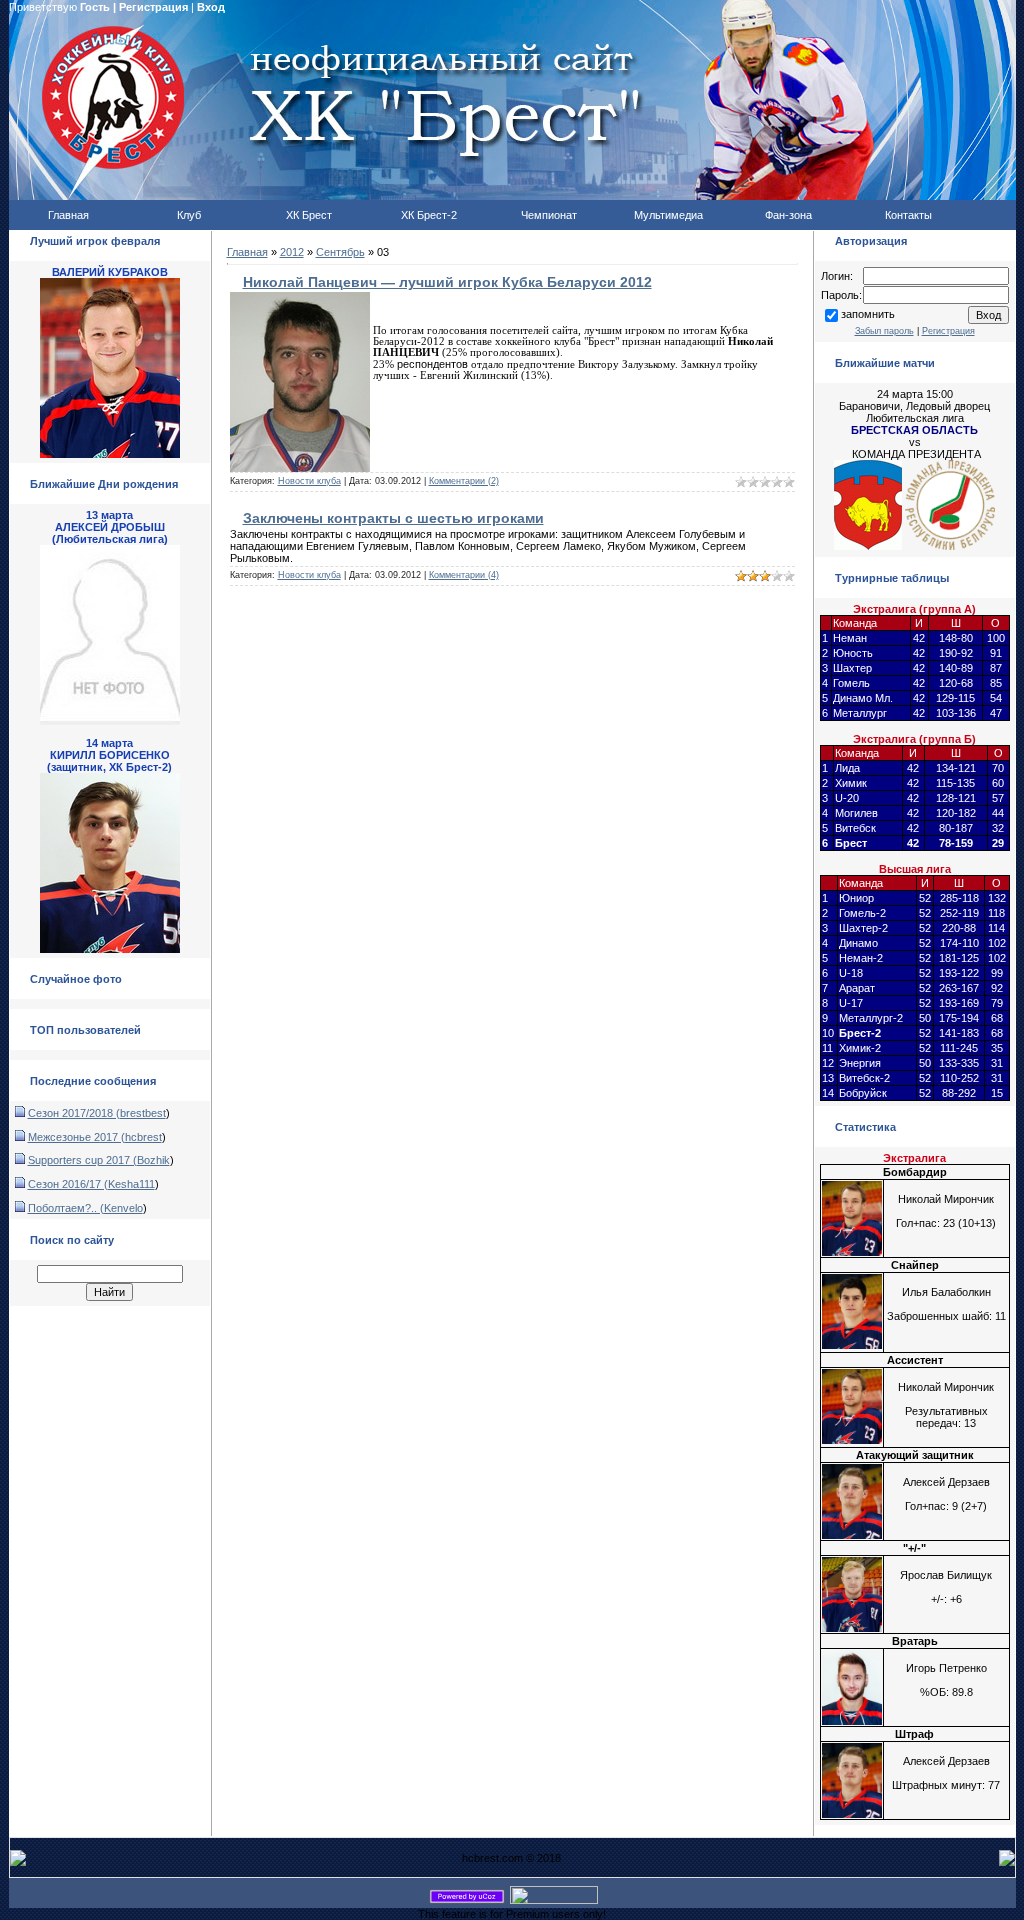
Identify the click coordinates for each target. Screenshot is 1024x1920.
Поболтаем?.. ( (66, 1208)
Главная (247, 252)
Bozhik (153, 1160)
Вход (211, 7)
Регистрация (153, 7)
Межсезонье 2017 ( (76, 1137)
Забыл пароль (884, 331)
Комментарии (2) (464, 481)
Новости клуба (309, 481)
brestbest (143, 1113)
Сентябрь (340, 252)
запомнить (868, 314)
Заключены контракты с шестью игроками (393, 518)
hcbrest (143, 1137)
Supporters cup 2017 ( (82, 1160)
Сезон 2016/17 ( (68, 1184)
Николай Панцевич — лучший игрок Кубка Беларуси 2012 (447, 282)
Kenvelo (123, 1208)
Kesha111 (131, 1184)
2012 (292, 252)
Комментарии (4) (464, 575)
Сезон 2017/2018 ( (74, 1113)
